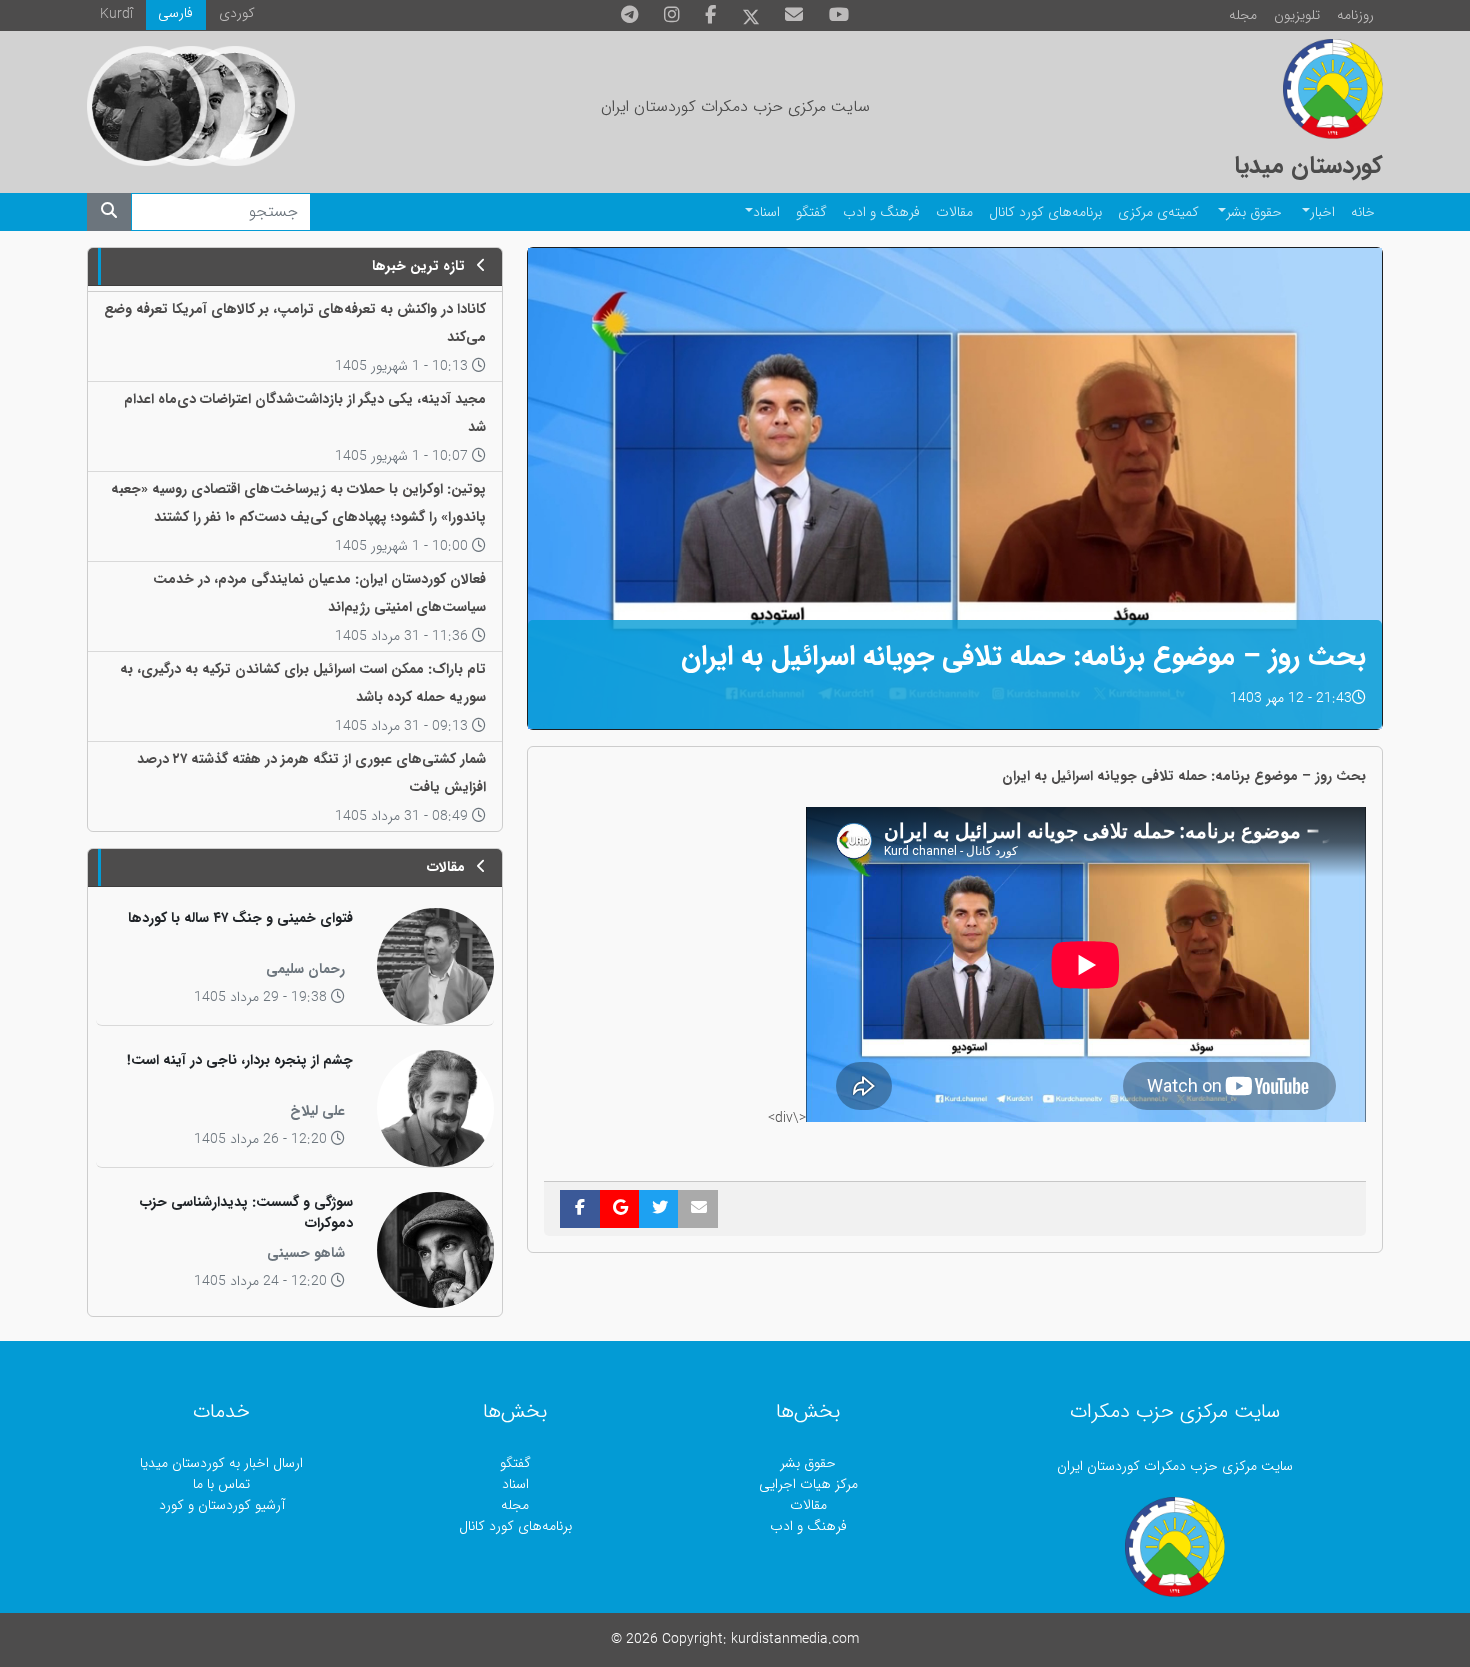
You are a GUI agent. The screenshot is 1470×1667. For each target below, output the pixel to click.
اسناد (766, 212)
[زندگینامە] (147, 106)
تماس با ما (221, 1484)
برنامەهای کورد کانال (1045, 212)
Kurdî (116, 14)
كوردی (237, 13)
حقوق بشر (1254, 212)
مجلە (1243, 15)
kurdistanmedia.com (795, 1639)
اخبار (1322, 212)
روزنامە (1355, 15)
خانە (1363, 212)
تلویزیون (1297, 15)
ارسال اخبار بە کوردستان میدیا (221, 1463)
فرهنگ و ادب (881, 212)
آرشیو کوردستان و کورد (222, 1505)
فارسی (175, 13)
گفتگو (811, 212)
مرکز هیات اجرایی (808, 1484)
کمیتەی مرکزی (1158, 212)
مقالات (954, 212)
